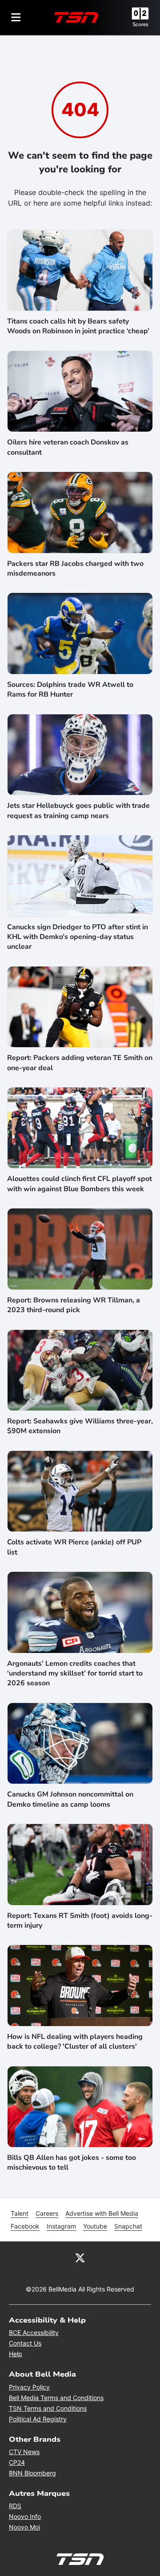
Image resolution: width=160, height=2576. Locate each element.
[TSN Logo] (76, 17)
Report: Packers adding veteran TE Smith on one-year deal (80, 1063)
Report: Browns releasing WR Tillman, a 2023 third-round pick (74, 1305)
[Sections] (16, 17)
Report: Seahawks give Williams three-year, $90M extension (80, 1426)
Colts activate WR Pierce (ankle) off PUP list (74, 1547)
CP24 (17, 2462)
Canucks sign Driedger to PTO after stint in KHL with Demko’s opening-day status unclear (78, 937)
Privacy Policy (29, 2387)
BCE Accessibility (34, 2332)
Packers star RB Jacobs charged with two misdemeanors (75, 569)
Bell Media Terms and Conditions (56, 2398)
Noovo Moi (24, 2527)
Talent (20, 2213)
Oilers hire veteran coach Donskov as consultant (68, 447)
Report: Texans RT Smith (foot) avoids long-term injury (80, 1921)
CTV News (24, 2452)
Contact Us (25, 2343)
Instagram (61, 2226)
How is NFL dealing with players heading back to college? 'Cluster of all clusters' (75, 2042)
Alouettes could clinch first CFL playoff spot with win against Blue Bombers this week (80, 1184)
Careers (47, 2213)
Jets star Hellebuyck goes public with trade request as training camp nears (78, 811)
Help (16, 2354)
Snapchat (128, 2226)
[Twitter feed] (80, 2257)
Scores (140, 24)
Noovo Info (25, 2516)
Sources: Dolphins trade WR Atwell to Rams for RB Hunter (70, 690)
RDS (15, 2506)
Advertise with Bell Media (102, 2213)
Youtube (95, 2226)
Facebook (25, 2226)
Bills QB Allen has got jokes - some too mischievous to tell (72, 2163)
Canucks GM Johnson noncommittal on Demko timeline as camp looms (70, 1799)
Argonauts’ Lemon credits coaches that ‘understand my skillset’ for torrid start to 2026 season (75, 1674)
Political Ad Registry (38, 2419)
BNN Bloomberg (32, 2473)
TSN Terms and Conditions (48, 2408)
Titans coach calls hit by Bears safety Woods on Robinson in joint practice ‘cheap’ (78, 326)
